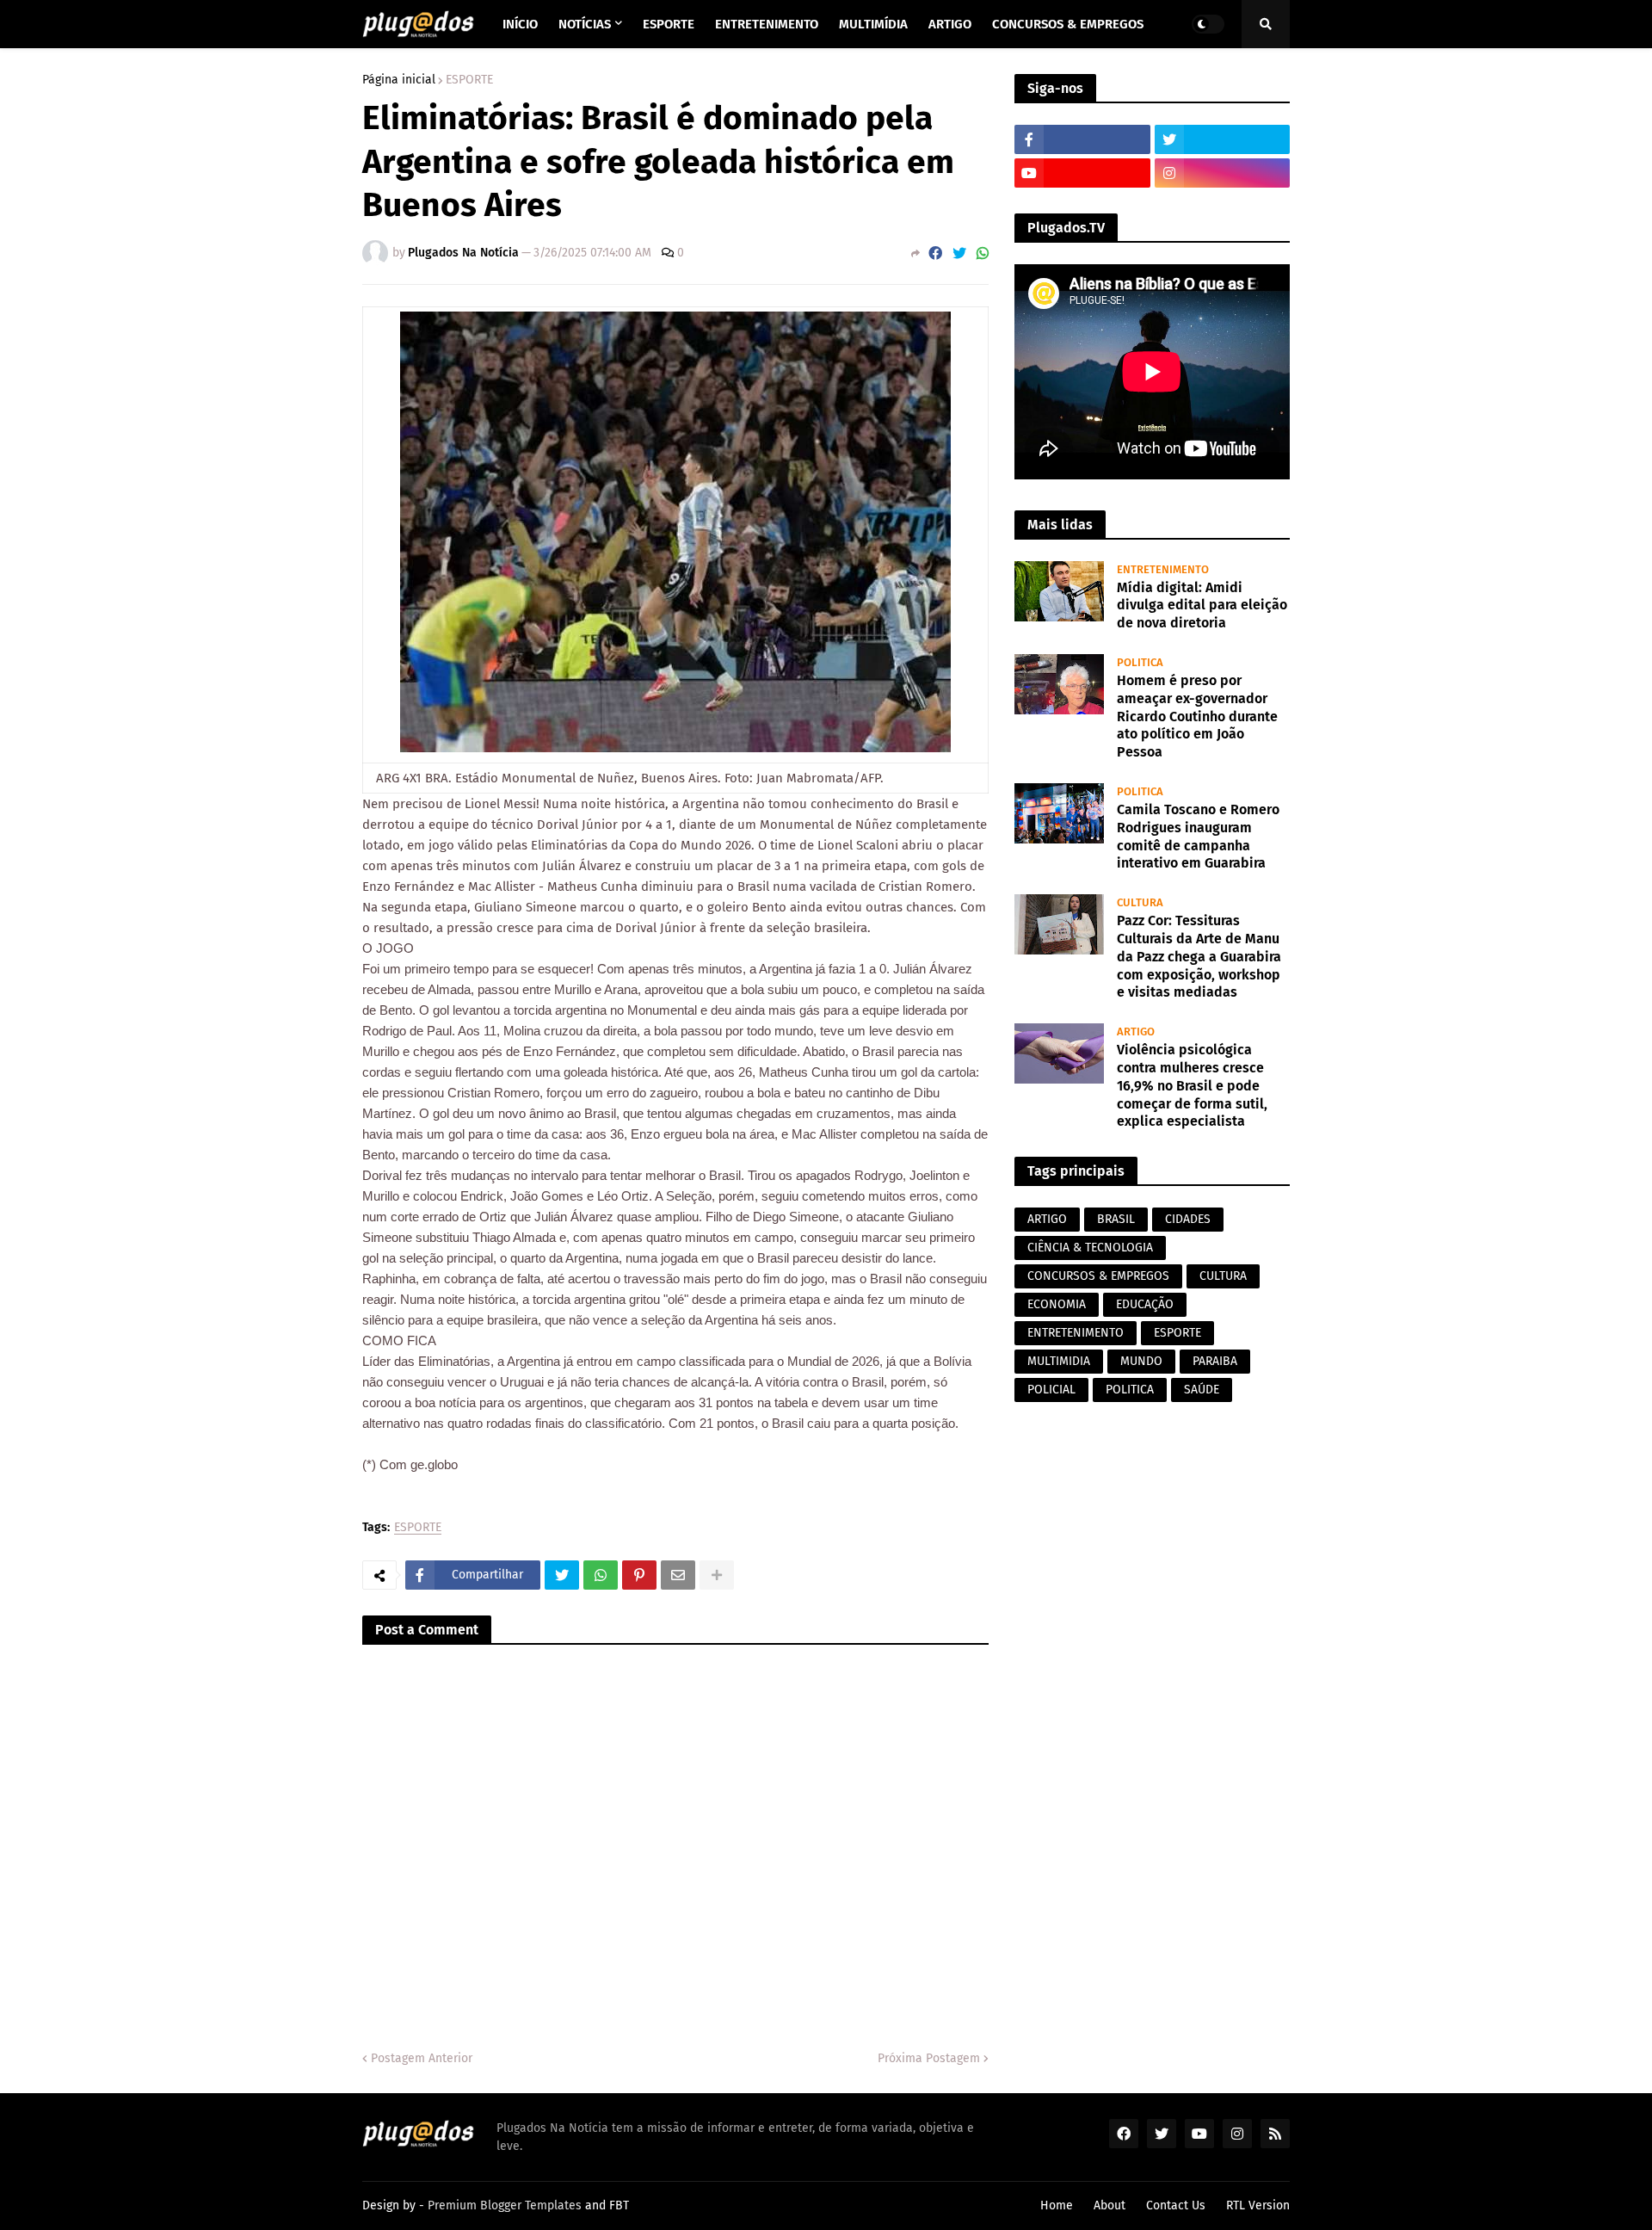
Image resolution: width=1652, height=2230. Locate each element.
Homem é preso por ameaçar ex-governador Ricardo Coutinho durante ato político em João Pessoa (1197, 716)
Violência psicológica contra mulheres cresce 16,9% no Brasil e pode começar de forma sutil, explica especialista (1192, 1085)
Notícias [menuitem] (585, 24)
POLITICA (1130, 1390)
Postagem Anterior (422, 2058)
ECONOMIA (1057, 1304)
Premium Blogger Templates (505, 2205)
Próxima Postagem (929, 2058)
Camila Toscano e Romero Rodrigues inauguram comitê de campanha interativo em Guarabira (1198, 836)
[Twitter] (959, 253)
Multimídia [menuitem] (873, 24)
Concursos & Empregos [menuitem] (1068, 24)
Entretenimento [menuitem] (767, 24)
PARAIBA (1215, 1361)
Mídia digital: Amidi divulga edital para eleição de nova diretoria (1202, 605)
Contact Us (1176, 2205)
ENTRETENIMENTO (1076, 1333)
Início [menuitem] (520, 24)
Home (1057, 2205)
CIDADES (1188, 1219)
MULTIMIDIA (1059, 1361)
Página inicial (399, 80)
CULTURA (1223, 1276)
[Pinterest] (639, 1575)
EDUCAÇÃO (1145, 1304)
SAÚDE (1202, 1390)
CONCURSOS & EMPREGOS (1098, 1276)
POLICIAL (1051, 1390)
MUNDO (1141, 1361)
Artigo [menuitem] (950, 24)
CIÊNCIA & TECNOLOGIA (1090, 1248)
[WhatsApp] (983, 253)
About (1110, 2205)
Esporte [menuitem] (669, 24)
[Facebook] (935, 253)
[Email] (678, 1575)
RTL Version (1258, 2205)
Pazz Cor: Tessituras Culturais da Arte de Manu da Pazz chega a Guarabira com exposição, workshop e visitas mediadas (1199, 956)
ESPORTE (469, 80)
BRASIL (1116, 1219)
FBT (619, 2205)
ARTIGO (1047, 1219)
